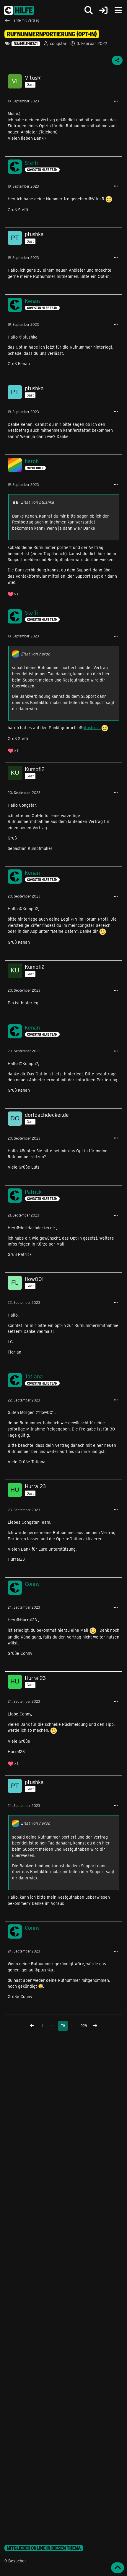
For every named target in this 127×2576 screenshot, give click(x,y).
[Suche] (89, 10)
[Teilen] (117, 60)
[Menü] (118, 10)
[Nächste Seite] (95, 2026)
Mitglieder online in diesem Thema (44, 2548)
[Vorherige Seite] (32, 2026)
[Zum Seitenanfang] (118, 2568)
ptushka (92, 728)
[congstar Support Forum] (19, 10)
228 (84, 2026)
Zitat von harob (35, 654)
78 (63, 2026)
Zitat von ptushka (37, 502)
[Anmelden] (103, 11)
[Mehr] (116, 101)
